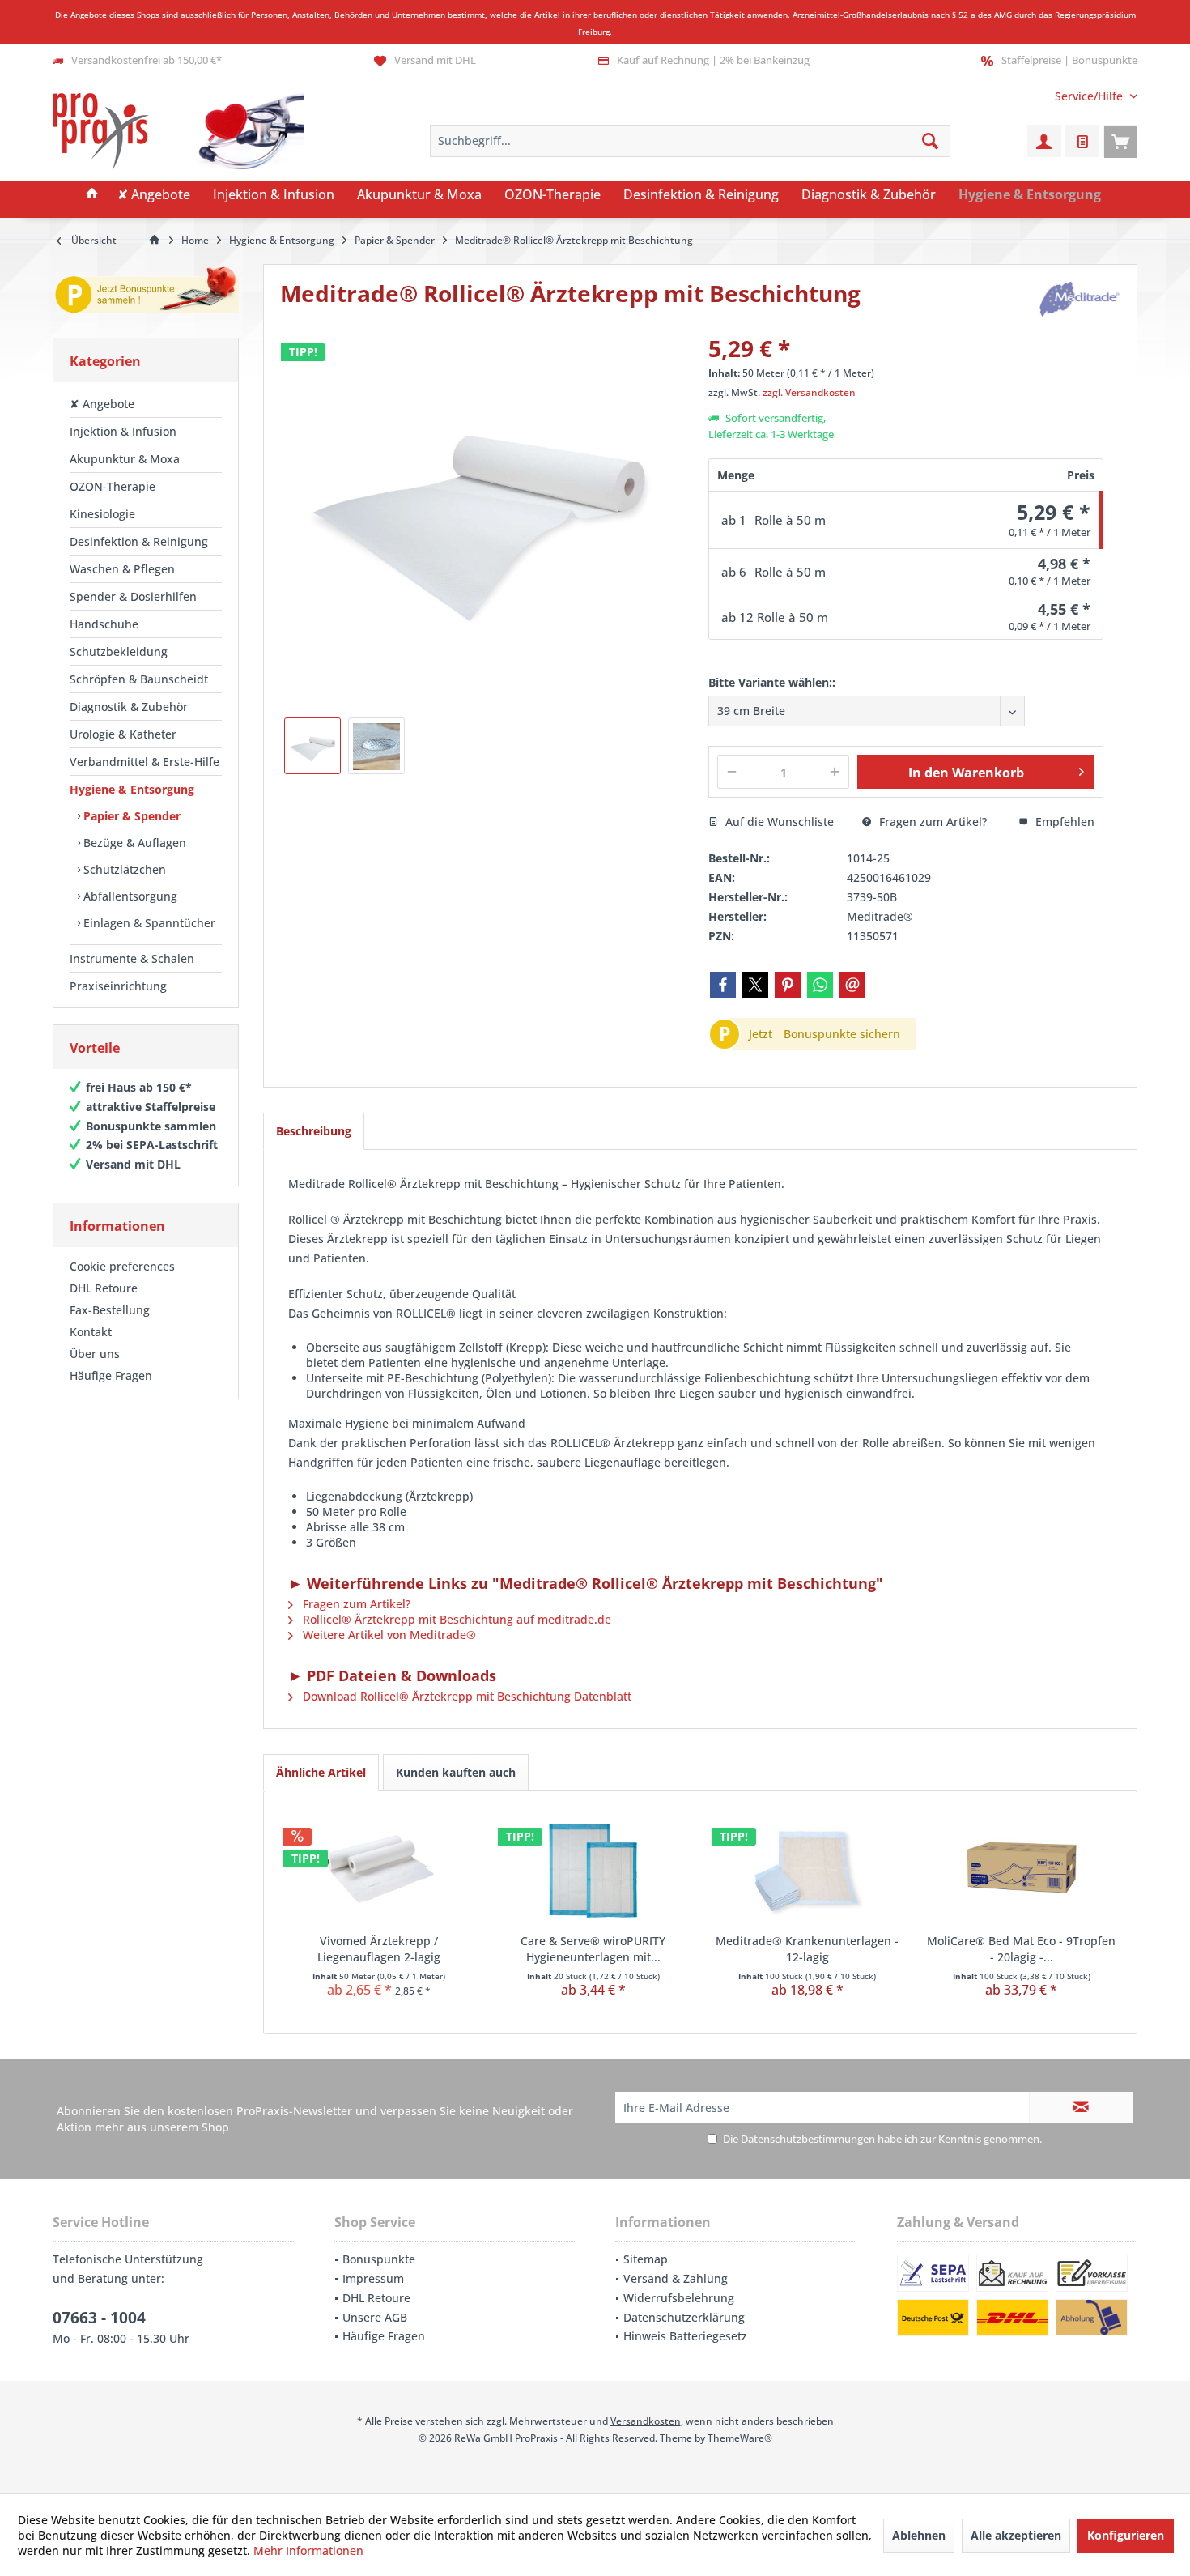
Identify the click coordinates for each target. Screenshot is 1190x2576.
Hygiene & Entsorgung (132, 789)
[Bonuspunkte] (146, 293)
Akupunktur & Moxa (125, 459)
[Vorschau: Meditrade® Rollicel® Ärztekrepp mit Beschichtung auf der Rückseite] (376, 746)
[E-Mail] (852, 985)
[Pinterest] (788, 985)
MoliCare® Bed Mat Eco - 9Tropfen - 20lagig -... (1021, 1949)
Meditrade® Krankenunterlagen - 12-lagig (807, 1949)
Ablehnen (919, 2535)
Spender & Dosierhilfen (133, 596)
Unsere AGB (375, 2317)
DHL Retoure (104, 1288)
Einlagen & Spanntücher (148, 923)
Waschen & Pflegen (122, 569)
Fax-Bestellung (110, 1310)
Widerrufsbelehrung (679, 2298)
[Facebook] (723, 985)
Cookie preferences (122, 1266)
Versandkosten (646, 2421)
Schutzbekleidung (119, 651)
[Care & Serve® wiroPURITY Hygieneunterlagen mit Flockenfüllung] (594, 1868)
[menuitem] (1090, 96)
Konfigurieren (1126, 2535)
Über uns (95, 1354)
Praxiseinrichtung (118, 986)
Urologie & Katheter (123, 734)
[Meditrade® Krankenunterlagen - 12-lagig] (807, 1868)
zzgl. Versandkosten (809, 392)
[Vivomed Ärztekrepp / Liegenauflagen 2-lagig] (379, 1868)
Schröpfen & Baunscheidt (139, 679)
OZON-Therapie (113, 486)
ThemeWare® (740, 2438)
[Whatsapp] (820, 985)
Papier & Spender (130, 816)
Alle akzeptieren (1016, 2535)
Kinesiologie (102, 514)
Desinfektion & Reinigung (139, 541)
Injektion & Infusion (123, 431)
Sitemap (646, 2259)
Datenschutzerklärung (684, 2317)
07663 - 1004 (99, 2318)
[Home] (92, 195)
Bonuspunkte (379, 2259)
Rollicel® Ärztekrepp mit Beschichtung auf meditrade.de (455, 1619)
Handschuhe (104, 624)
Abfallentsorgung (129, 896)
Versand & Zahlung (676, 2278)
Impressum (373, 2278)
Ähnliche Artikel (321, 1772)
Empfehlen (1063, 822)
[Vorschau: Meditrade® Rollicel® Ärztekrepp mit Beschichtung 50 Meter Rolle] (312, 746)
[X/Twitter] (755, 985)
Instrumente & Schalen (132, 958)
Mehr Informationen (308, 2550)
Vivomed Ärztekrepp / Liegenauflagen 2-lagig (379, 1949)
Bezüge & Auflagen (133, 843)
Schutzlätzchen (123, 869)
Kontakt (91, 1332)
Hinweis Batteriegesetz (685, 2336)
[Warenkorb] (1120, 141)
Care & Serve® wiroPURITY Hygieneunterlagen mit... (593, 1949)
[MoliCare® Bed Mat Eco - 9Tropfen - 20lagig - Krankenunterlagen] (1022, 1868)
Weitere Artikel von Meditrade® (388, 1635)
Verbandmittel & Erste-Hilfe (144, 762)
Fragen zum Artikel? (931, 822)
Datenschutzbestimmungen (808, 2139)
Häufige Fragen (111, 1375)
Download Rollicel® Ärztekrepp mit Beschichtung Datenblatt (465, 1696)
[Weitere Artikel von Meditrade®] (1080, 299)
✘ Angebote (102, 404)
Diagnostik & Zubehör (129, 707)
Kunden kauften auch (456, 1772)
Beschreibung (314, 1131)
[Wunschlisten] (1082, 141)
